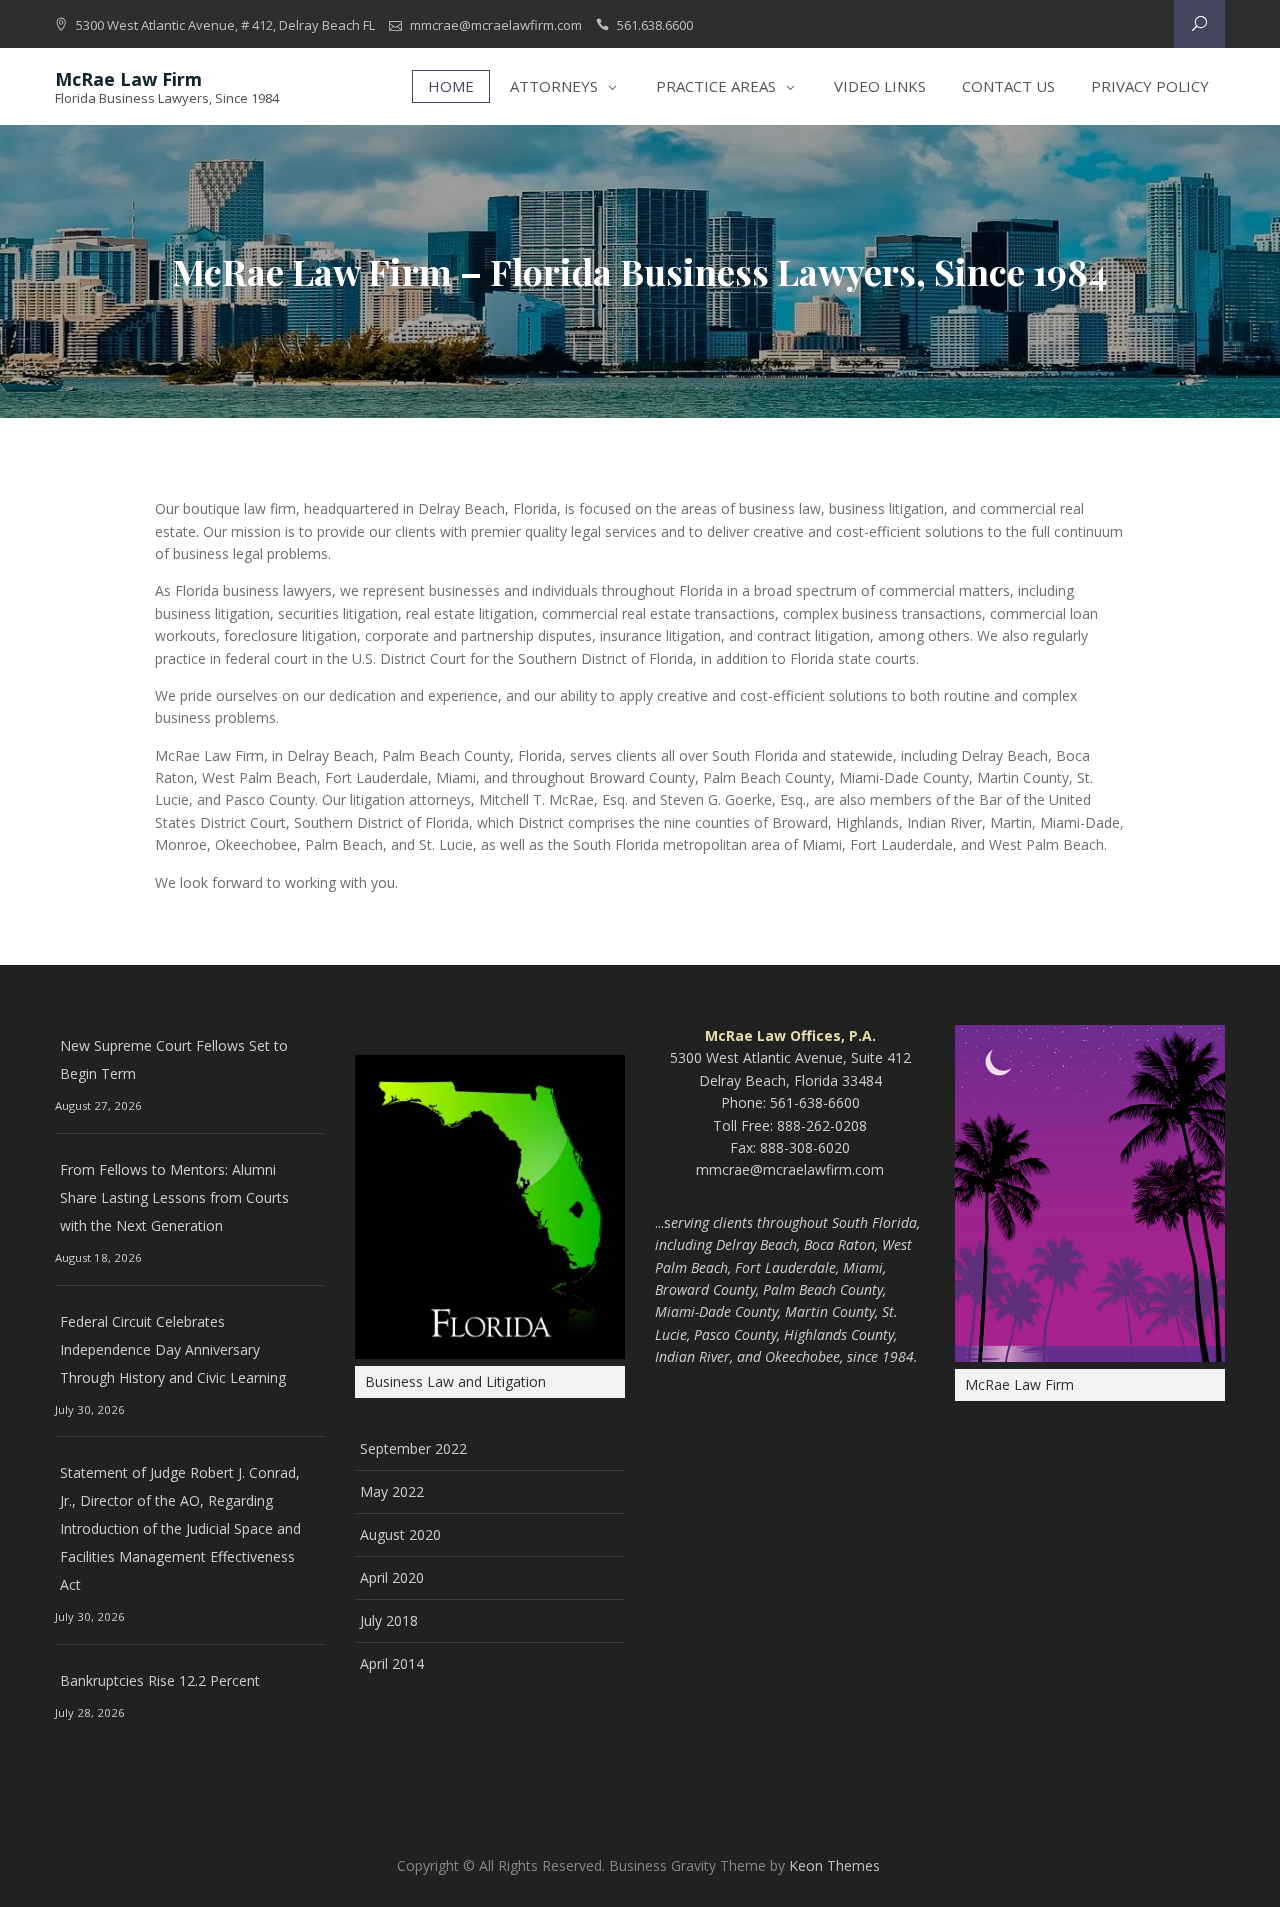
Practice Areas (716, 86)
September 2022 (413, 1448)
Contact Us (1008, 86)
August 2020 (400, 1534)
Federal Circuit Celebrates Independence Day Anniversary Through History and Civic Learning (173, 1349)
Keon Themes (834, 1865)
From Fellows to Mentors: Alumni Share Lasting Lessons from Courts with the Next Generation (174, 1197)
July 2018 (389, 1620)
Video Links (880, 86)
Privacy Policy (1150, 86)
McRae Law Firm (128, 79)
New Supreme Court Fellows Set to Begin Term (174, 1059)
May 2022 (392, 1491)
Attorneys (554, 86)
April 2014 (392, 1663)
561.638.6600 (655, 25)
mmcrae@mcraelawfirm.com (496, 25)
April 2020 (392, 1577)
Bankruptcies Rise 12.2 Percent (160, 1680)
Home (451, 86)
